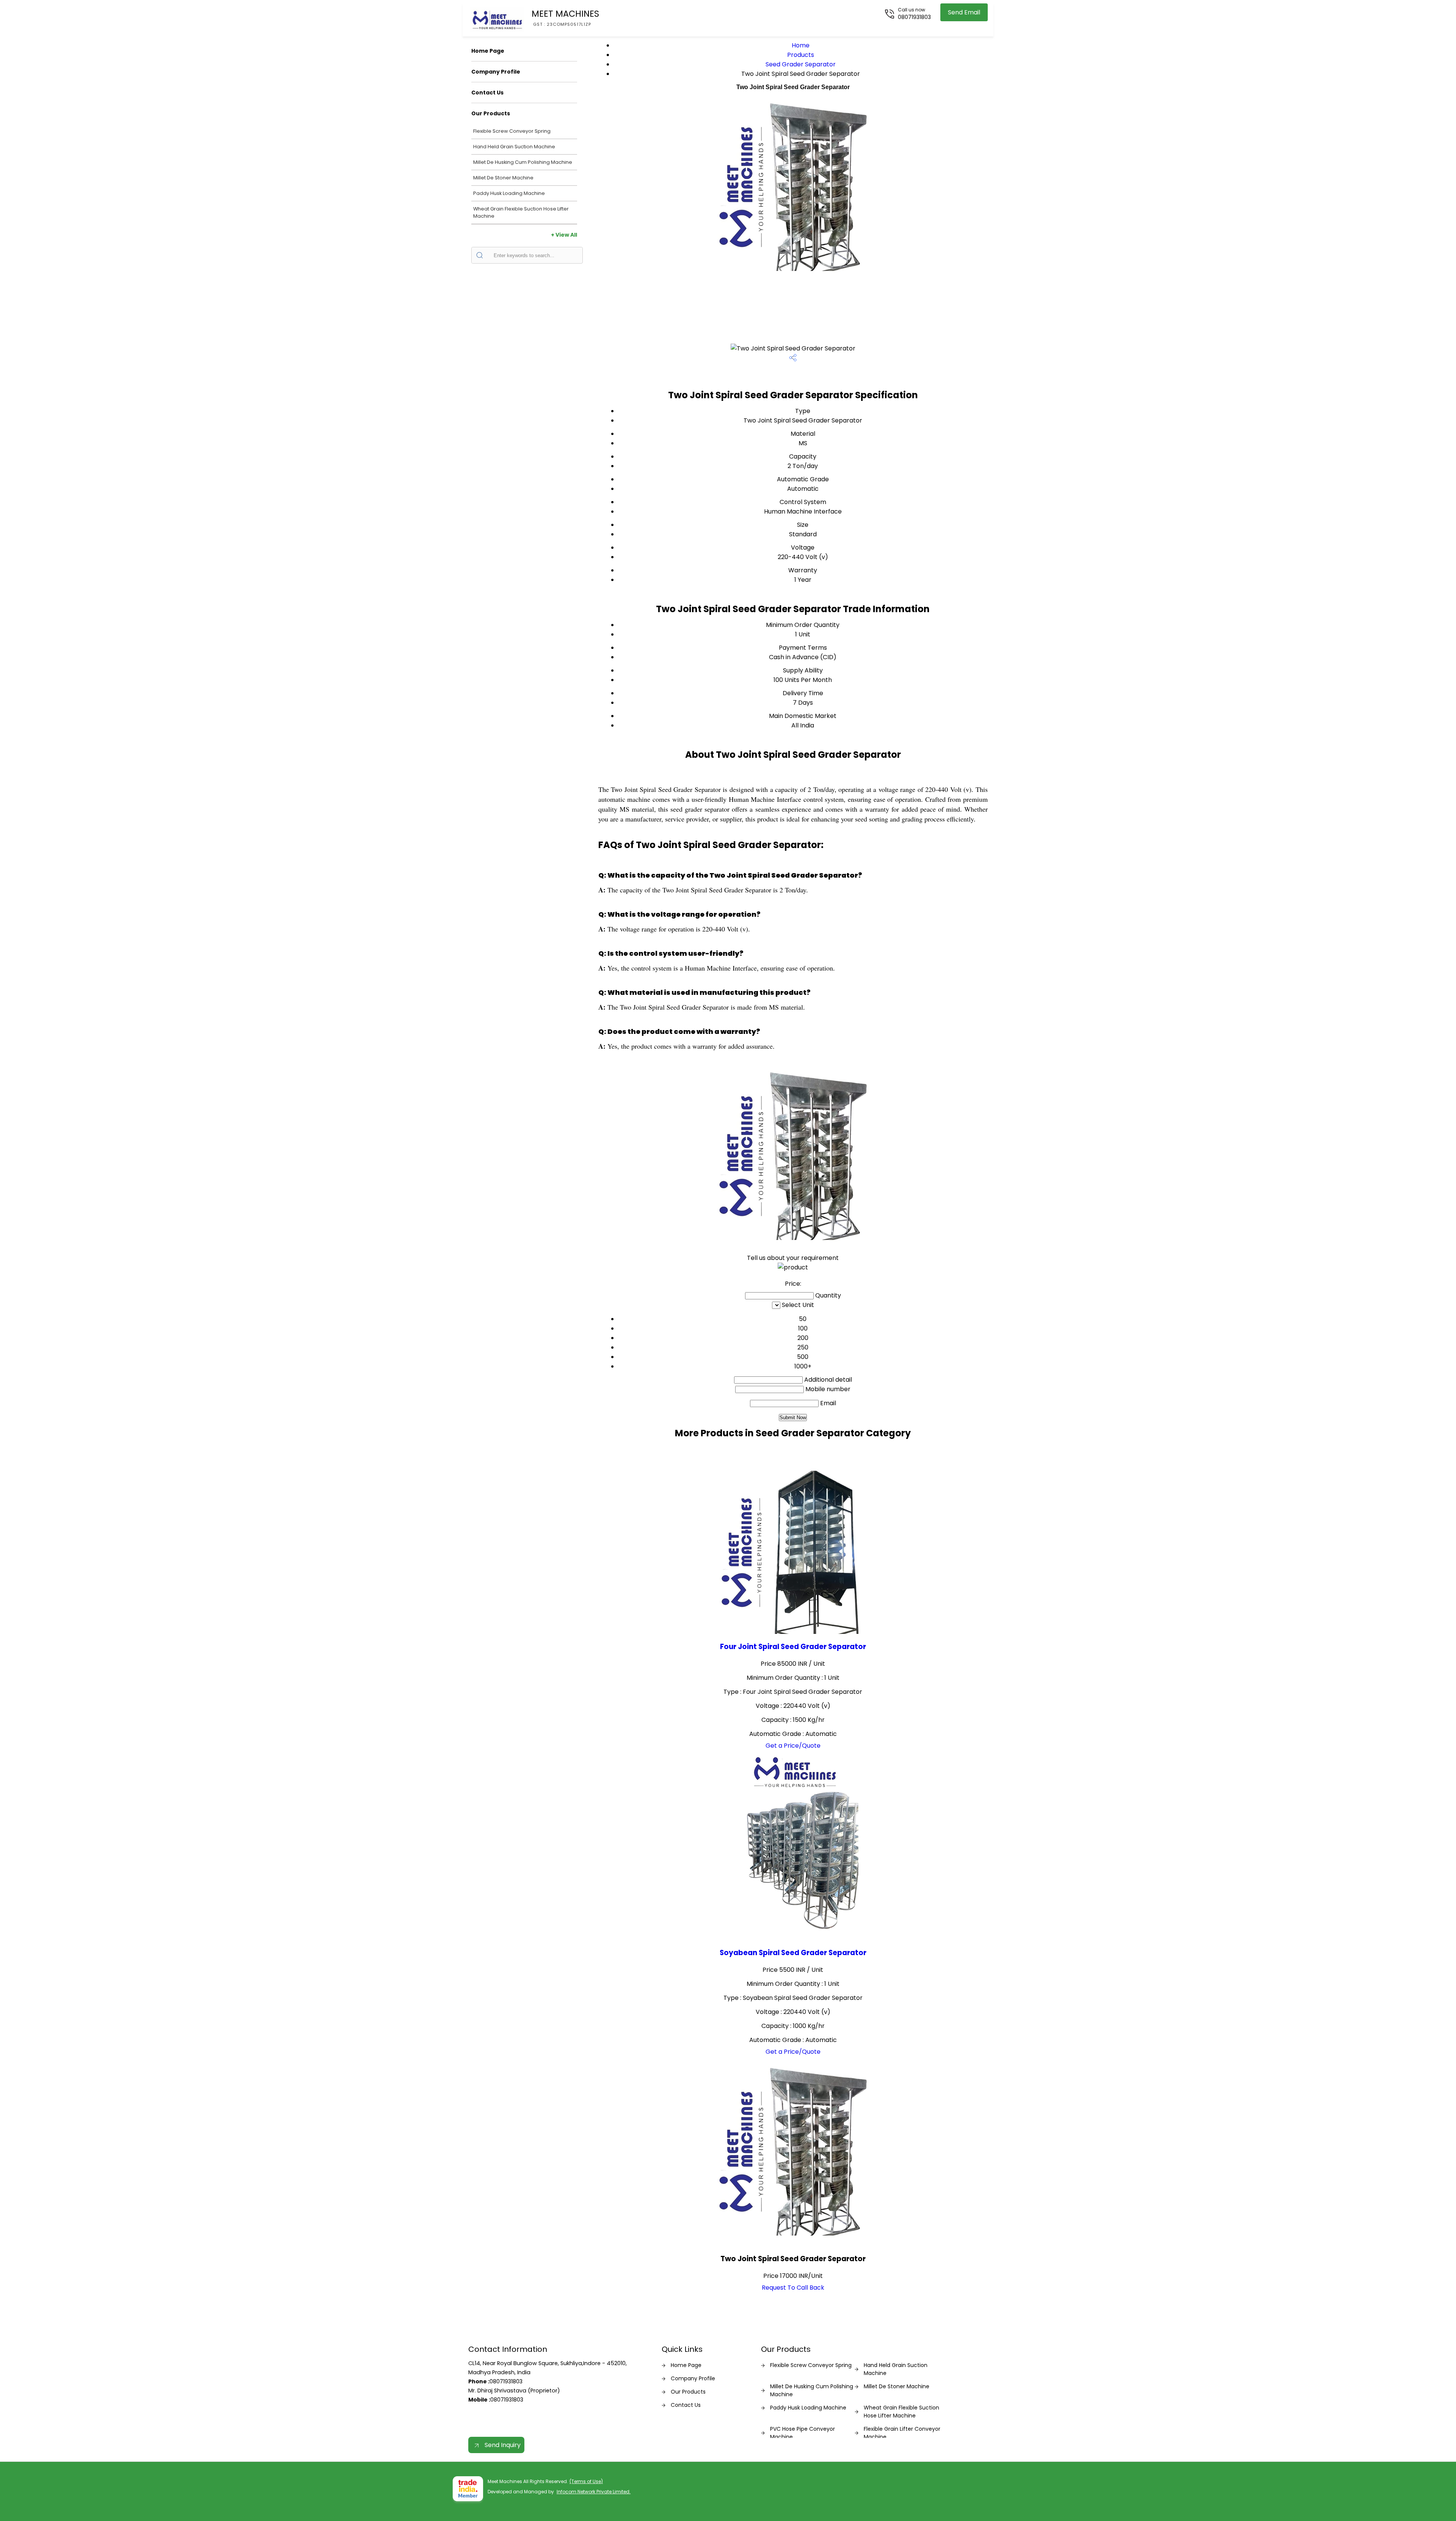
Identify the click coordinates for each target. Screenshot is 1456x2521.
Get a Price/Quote (793, 1746)
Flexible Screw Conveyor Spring (512, 131)
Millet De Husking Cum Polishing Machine (523, 162)
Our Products (491, 113)
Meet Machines (565, 17)
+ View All (564, 235)
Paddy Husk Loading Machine (509, 193)
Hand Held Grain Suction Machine (514, 147)
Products (801, 55)
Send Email (964, 12)
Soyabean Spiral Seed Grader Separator (793, 1953)
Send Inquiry (502, 2445)
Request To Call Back (793, 2288)
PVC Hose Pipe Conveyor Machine (803, 2433)
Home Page (488, 51)
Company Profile (496, 72)
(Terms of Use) (586, 2481)
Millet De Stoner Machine (503, 178)
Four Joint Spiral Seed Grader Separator (793, 1647)
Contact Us (487, 93)
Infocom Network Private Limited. (594, 2492)
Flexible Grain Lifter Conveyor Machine (902, 2433)
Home (801, 45)
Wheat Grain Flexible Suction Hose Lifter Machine (521, 212)
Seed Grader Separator (801, 64)
